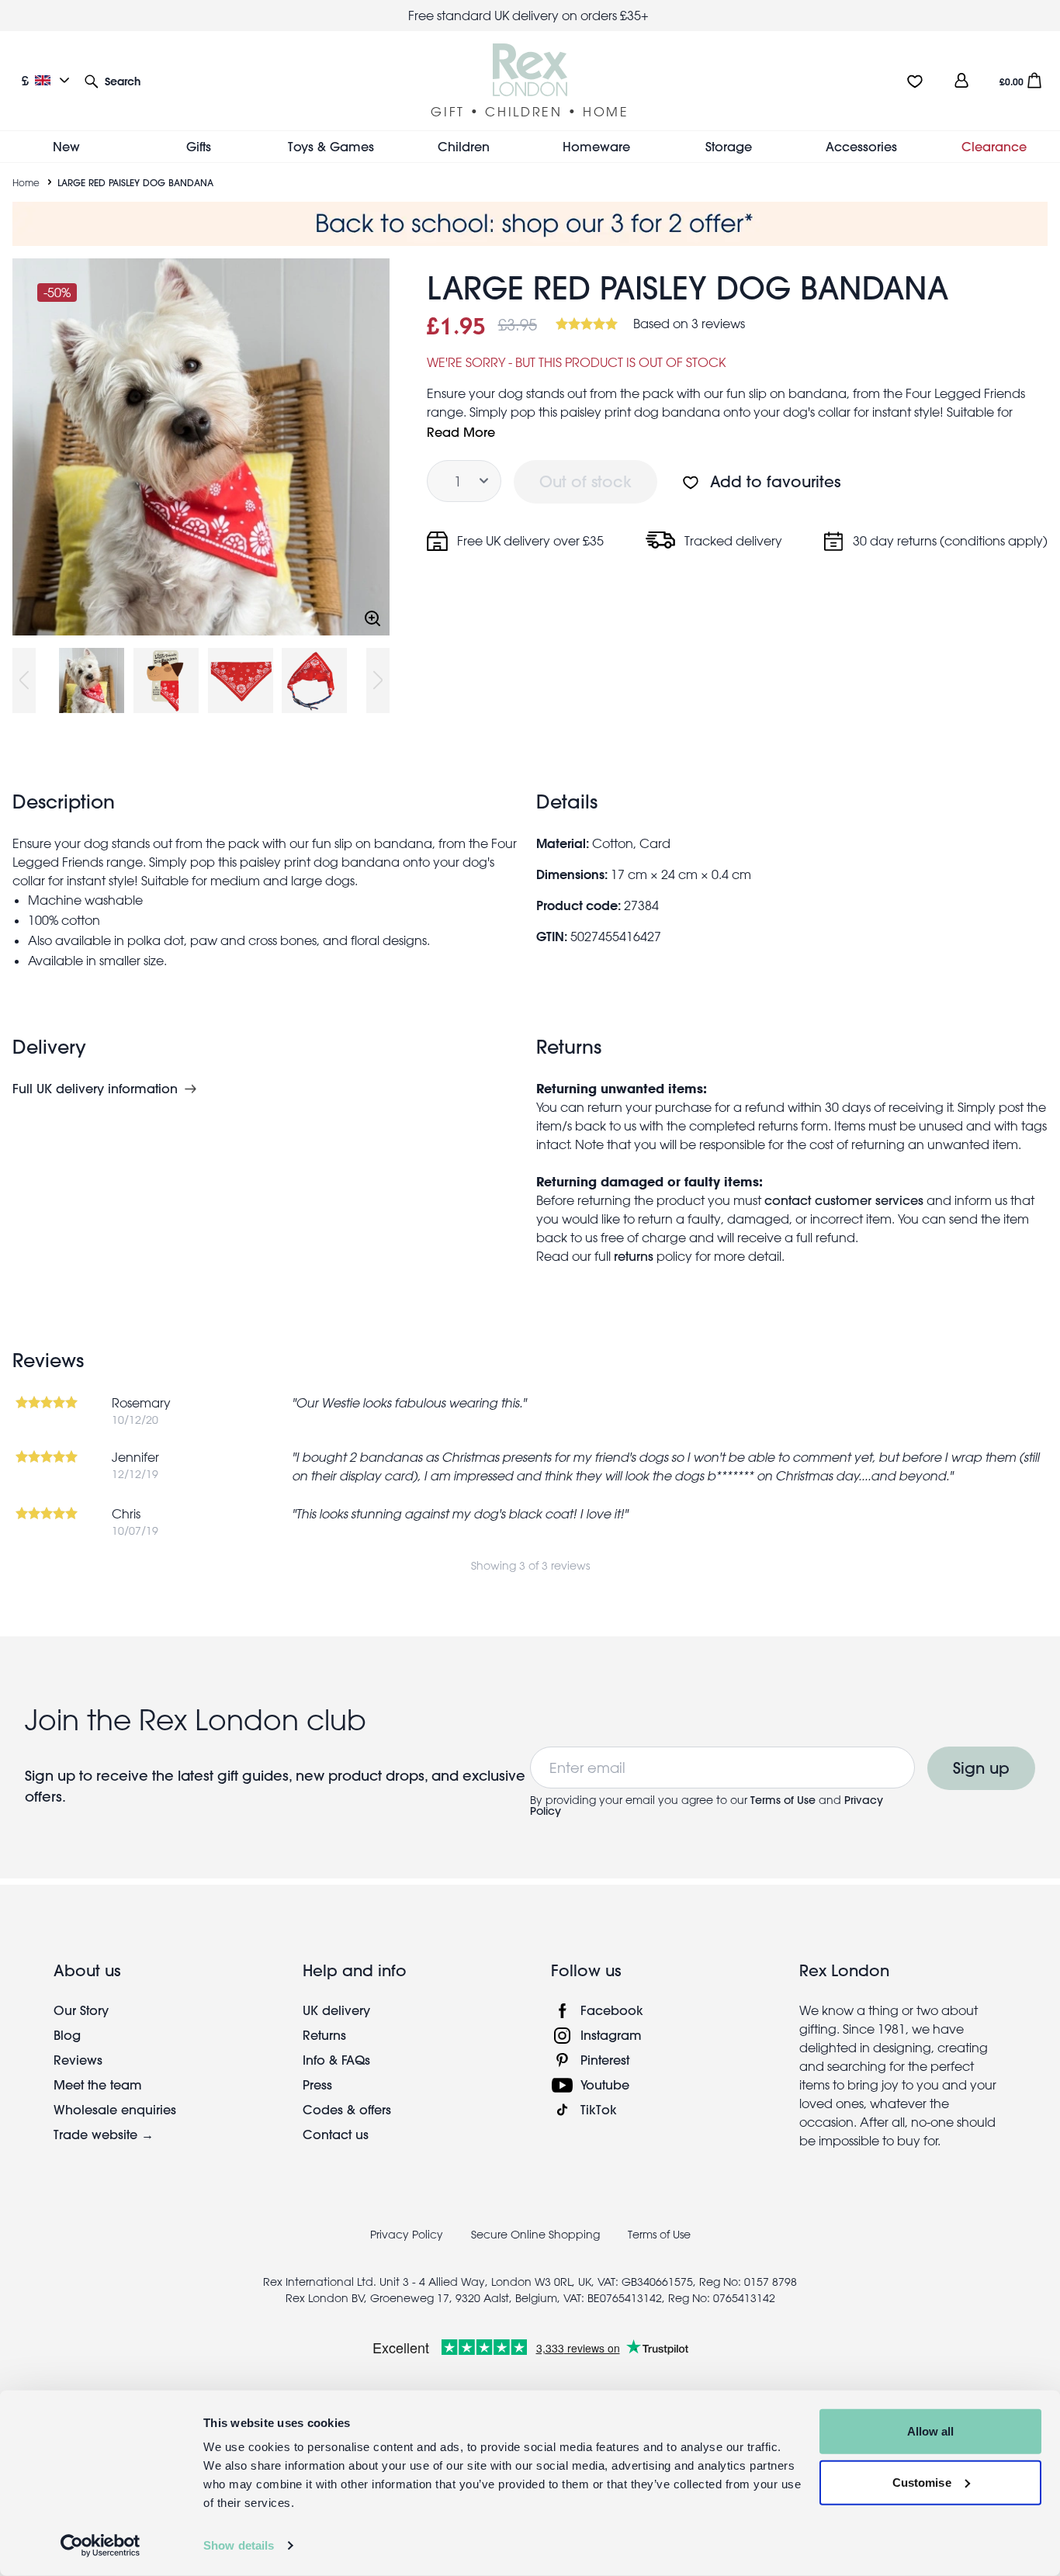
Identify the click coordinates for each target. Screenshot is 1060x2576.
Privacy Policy (407, 2235)
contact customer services (844, 1200)
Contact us (336, 2134)
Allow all (931, 2431)
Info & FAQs (336, 2060)
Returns (324, 2035)
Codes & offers (347, 2109)
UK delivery (336, 2010)
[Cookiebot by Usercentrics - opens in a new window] (100, 2546)
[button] (113, 80)
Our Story (81, 2010)
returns (634, 1256)
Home (26, 182)
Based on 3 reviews (689, 324)
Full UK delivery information (95, 1089)
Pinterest (605, 2060)
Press (317, 2084)
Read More (461, 432)
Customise (922, 2482)
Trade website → (104, 2134)
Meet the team (98, 2084)
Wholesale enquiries (115, 2109)
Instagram (611, 2035)
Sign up (981, 1768)
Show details (239, 2545)
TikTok (599, 2109)
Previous (24, 680)
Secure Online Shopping (537, 2235)
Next (378, 680)
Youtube (605, 2084)
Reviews (78, 2060)
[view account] (961, 80)
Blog (67, 2035)
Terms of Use (783, 1800)
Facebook (612, 2010)
